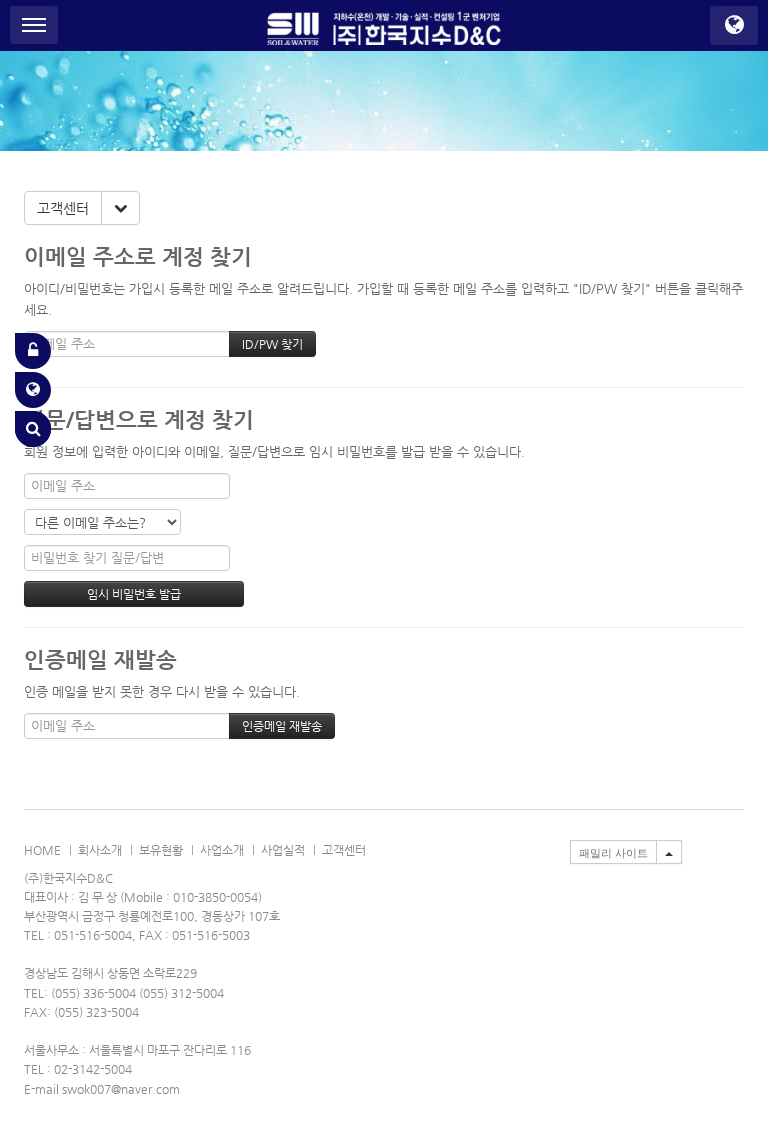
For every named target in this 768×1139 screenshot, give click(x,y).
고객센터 (63, 208)
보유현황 (161, 850)
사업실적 (283, 850)
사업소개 (222, 850)
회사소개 (100, 850)
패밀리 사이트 (613, 853)
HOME (42, 850)
